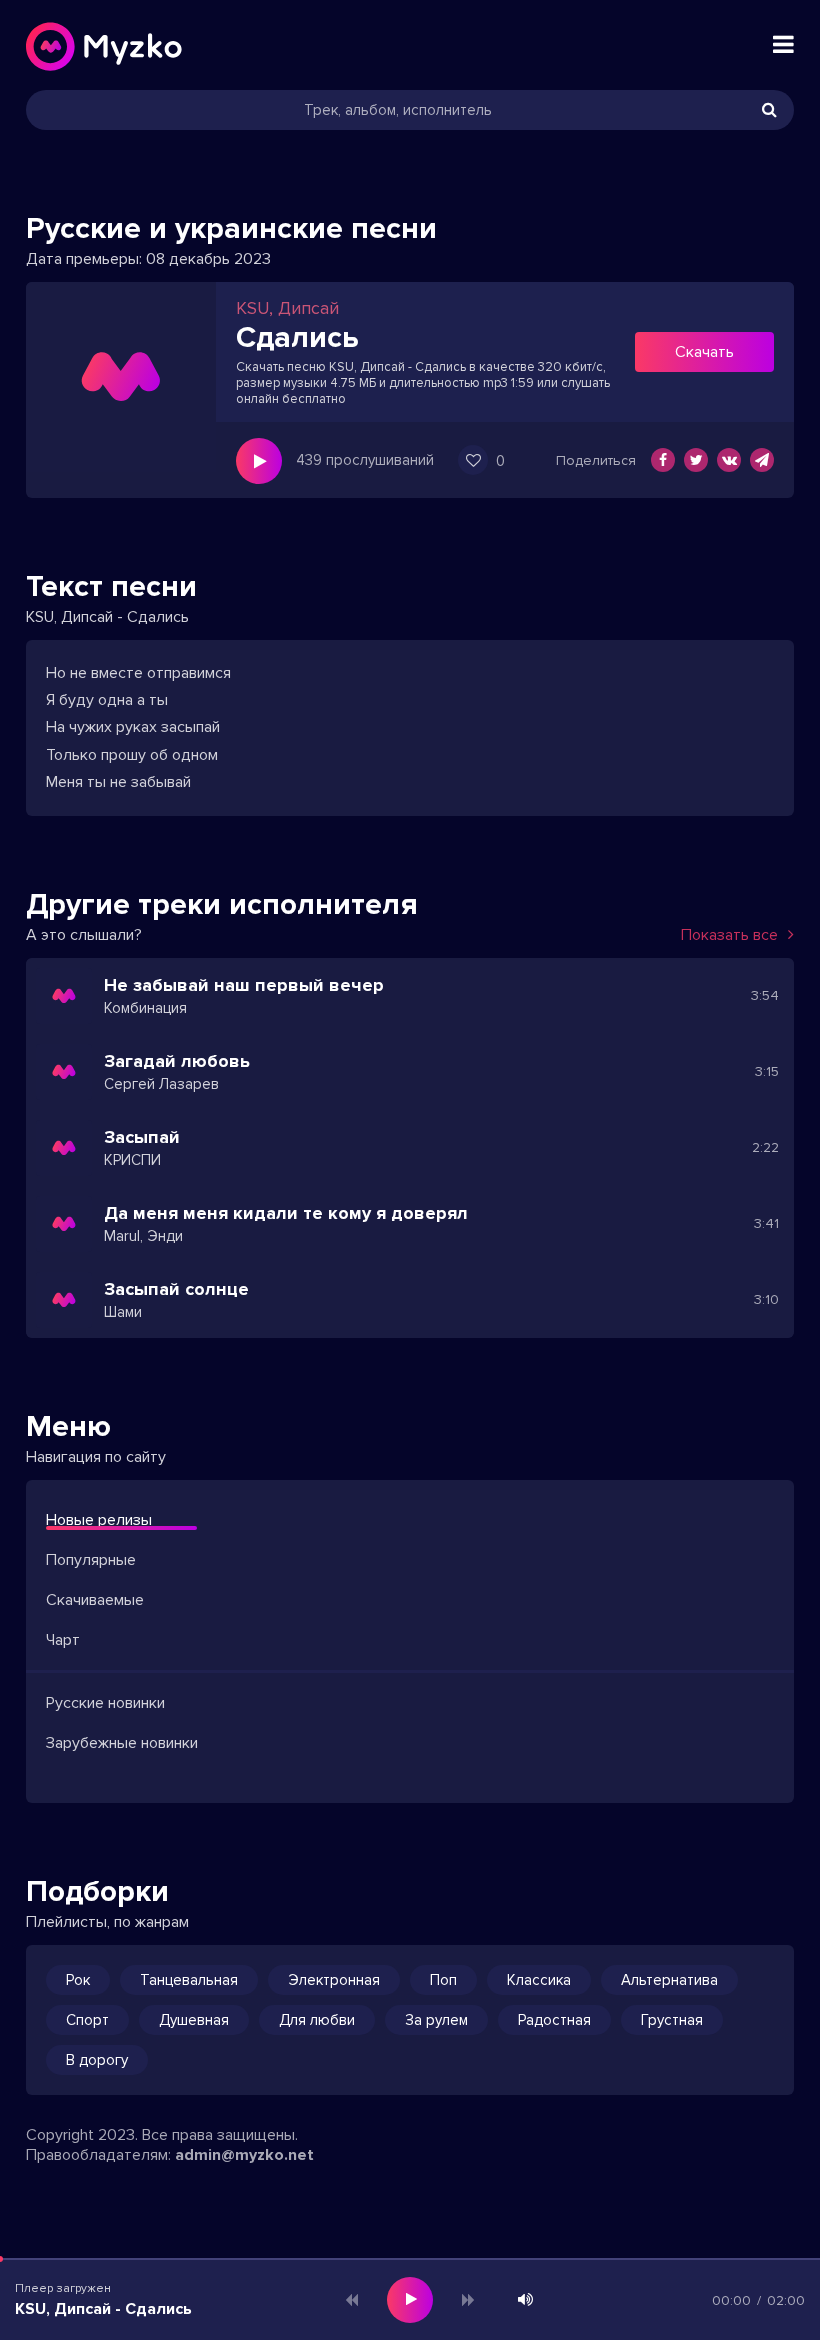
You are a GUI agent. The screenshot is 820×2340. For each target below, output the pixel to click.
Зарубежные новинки (122, 1743)
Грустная (672, 2020)
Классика (539, 1980)
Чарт (63, 1640)
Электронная (334, 1980)
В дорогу (97, 2060)
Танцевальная (189, 1980)
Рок (78, 1980)
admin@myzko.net (244, 2155)
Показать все (729, 935)
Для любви (317, 2020)
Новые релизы (99, 1520)
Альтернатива (669, 1980)
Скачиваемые (95, 1600)
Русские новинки (105, 1703)
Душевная (194, 2020)
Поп (443, 1980)
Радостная (554, 2020)
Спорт (87, 2020)
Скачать (704, 352)
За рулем (436, 2020)
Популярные (91, 1560)
